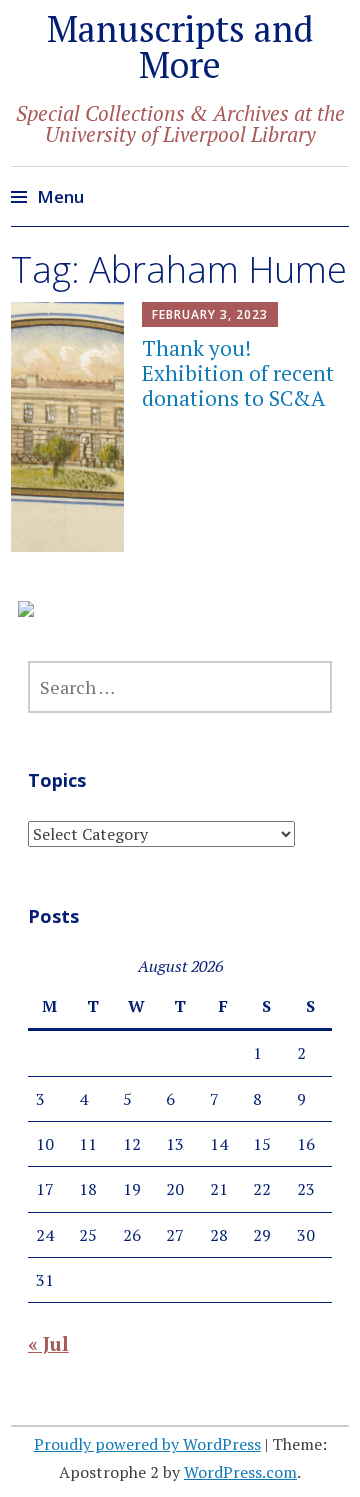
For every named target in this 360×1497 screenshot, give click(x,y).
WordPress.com (240, 1472)
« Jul (48, 1343)
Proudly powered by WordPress (147, 1444)
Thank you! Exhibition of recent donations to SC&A (238, 373)
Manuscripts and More (180, 46)
